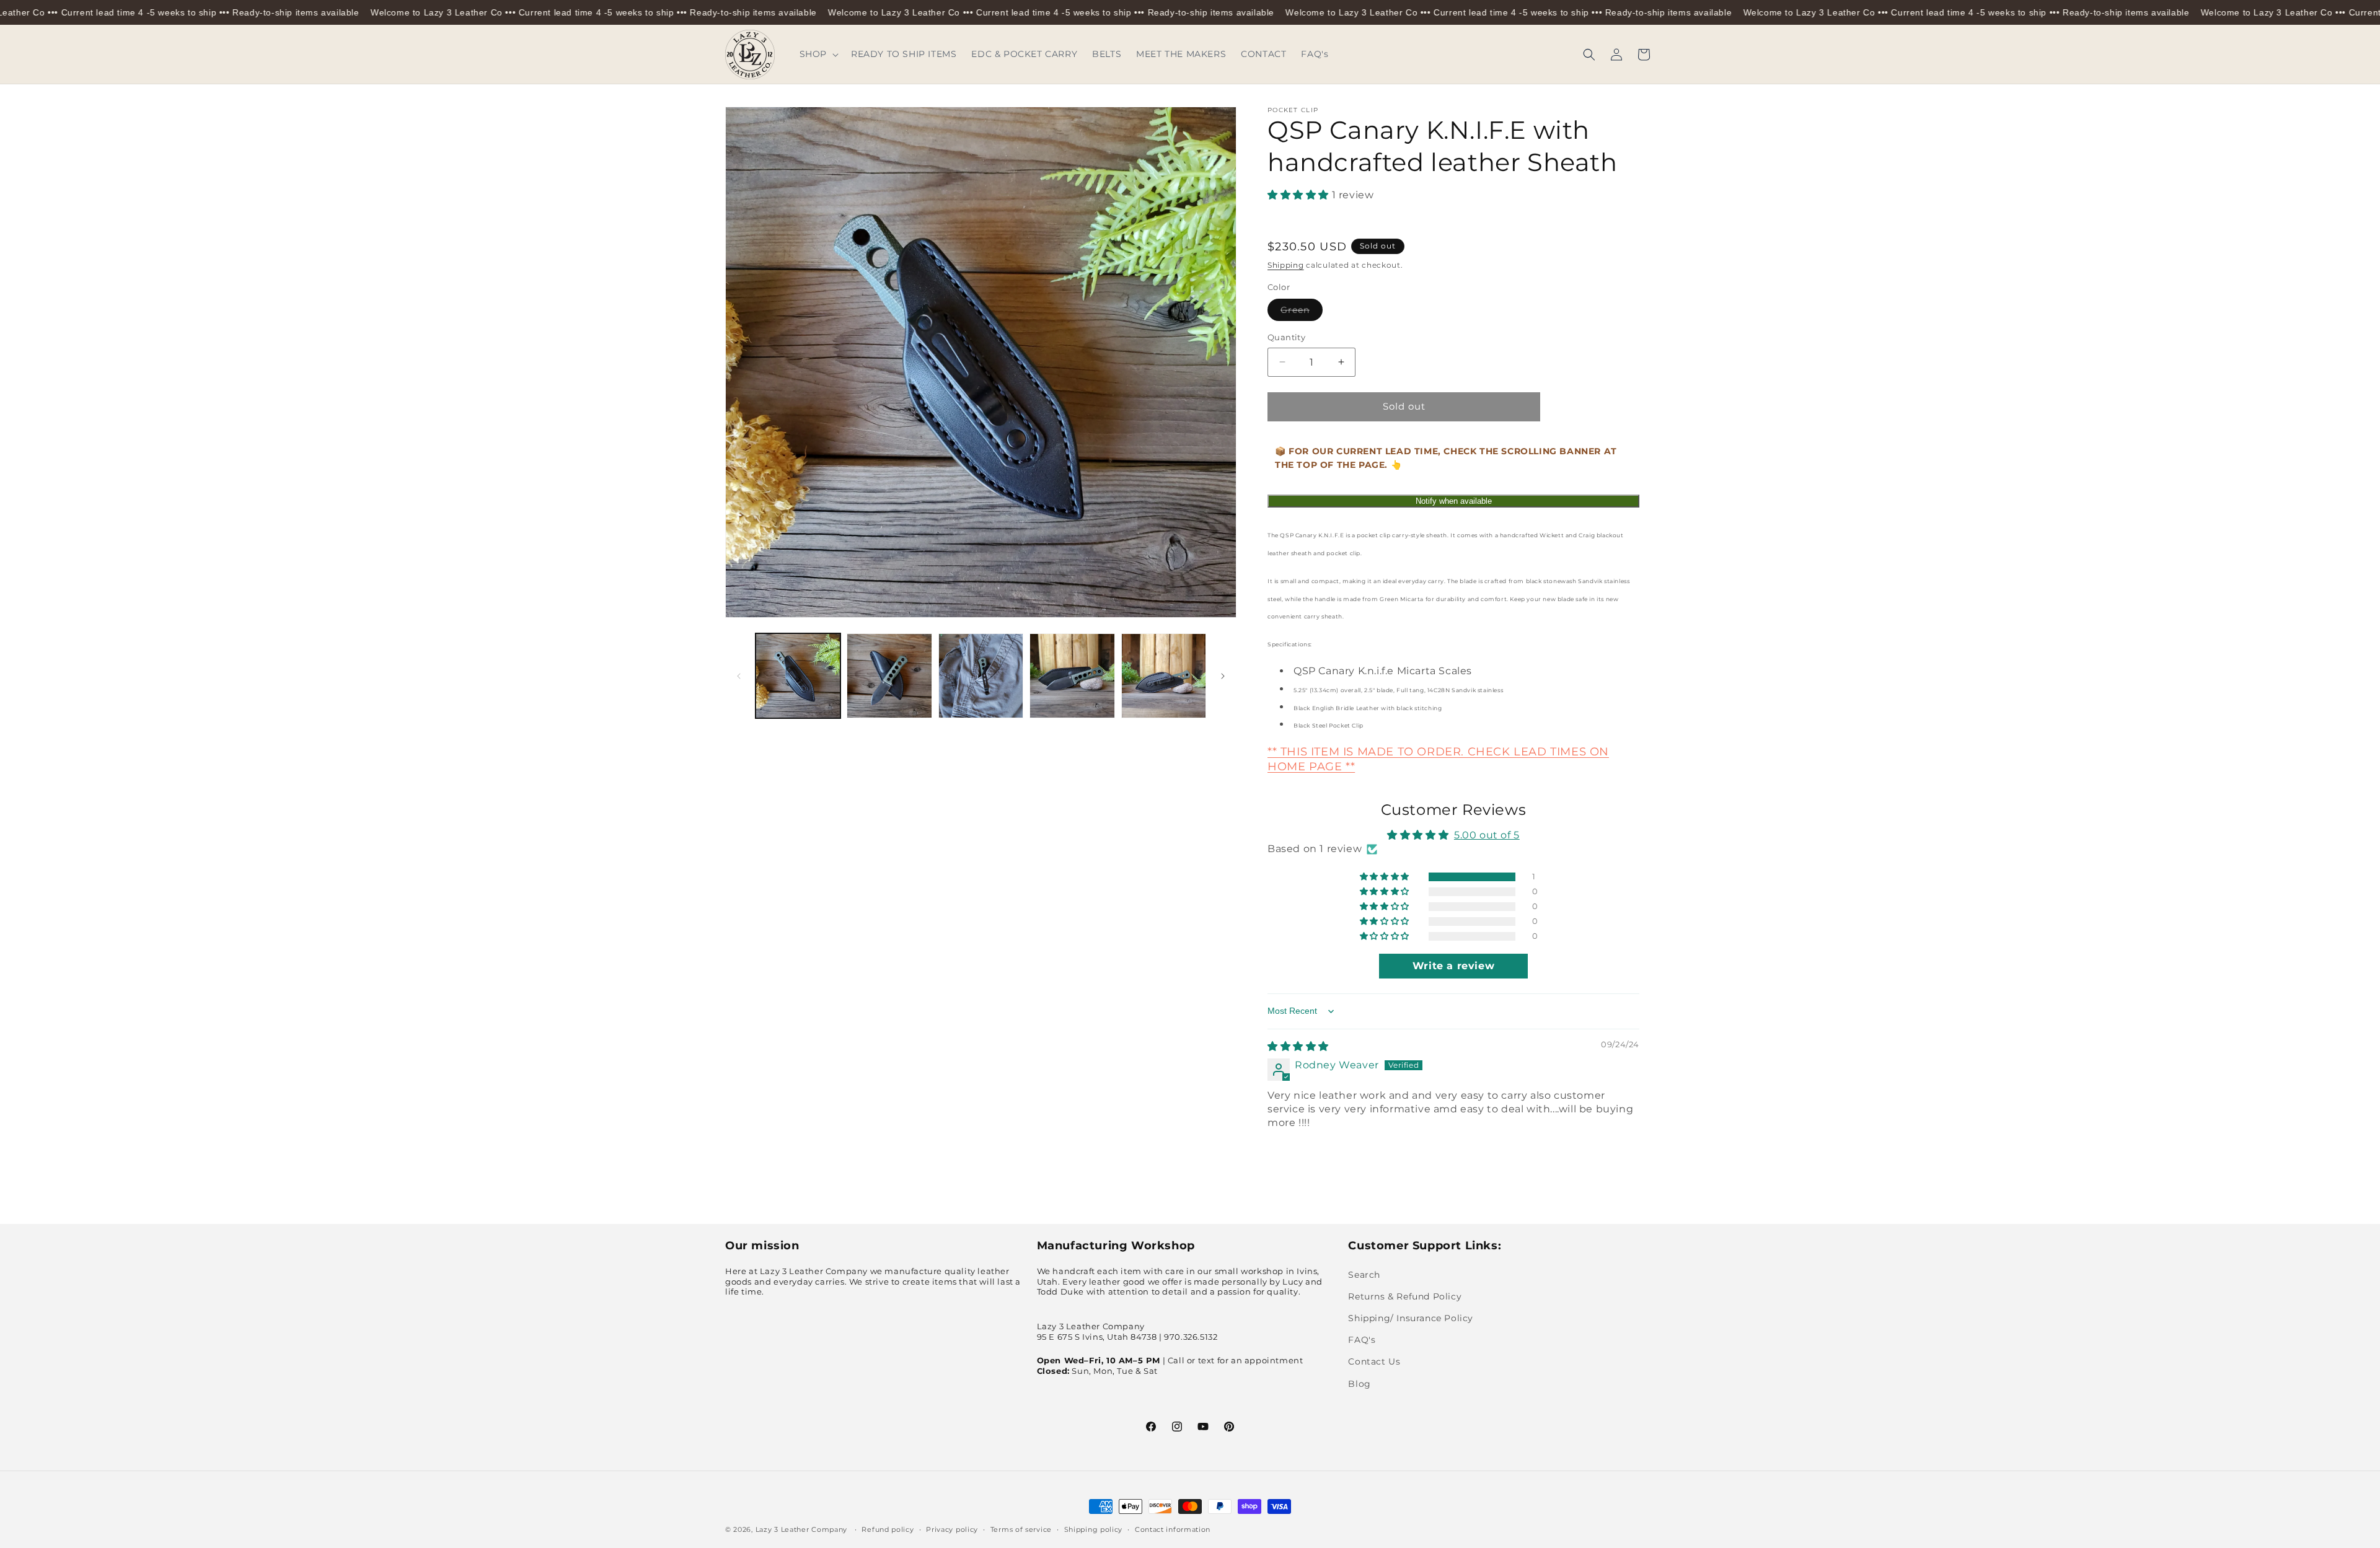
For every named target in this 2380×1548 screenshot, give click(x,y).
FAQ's (1362, 1340)
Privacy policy (952, 1529)
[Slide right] (1223, 676)
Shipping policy (1094, 1529)
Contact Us (1374, 1361)
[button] (818, 54)
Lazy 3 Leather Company (801, 1529)
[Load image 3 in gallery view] (981, 676)
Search (1364, 1274)
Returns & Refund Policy (1405, 1296)
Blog (1359, 1383)
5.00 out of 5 (1487, 835)
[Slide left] (739, 676)
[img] (1298, 1046)
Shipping (1286, 265)
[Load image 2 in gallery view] (889, 676)
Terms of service (1021, 1529)
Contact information (1173, 1529)
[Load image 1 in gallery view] (798, 676)
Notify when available (1454, 501)
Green (1302, 312)
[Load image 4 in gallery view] (1072, 676)
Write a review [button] (1453, 966)
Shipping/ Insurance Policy (1411, 1318)
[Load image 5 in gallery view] (1164, 676)
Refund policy (888, 1529)
